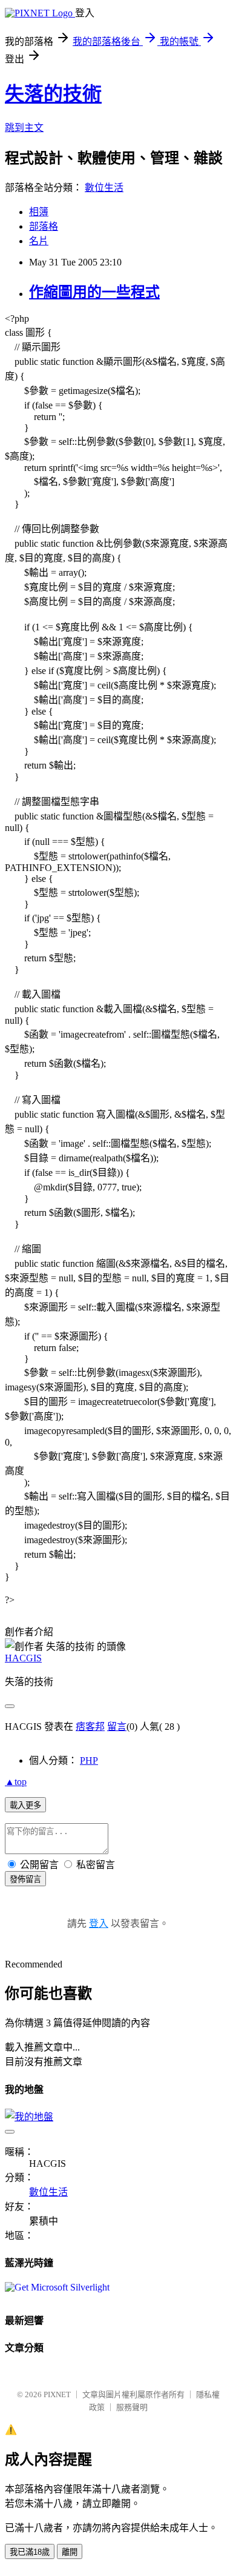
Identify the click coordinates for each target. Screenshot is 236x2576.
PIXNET (57, 2394)
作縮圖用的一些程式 (94, 292)
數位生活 (104, 188)
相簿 (39, 212)
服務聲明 (132, 2407)
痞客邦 (90, 1727)
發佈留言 (25, 1879)
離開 (70, 2552)
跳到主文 (24, 128)
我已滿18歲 (30, 2552)
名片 (39, 241)
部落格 (44, 226)
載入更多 (25, 1805)
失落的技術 (53, 94)
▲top (16, 1782)
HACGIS (23, 1658)
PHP (89, 1760)
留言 (117, 1727)
